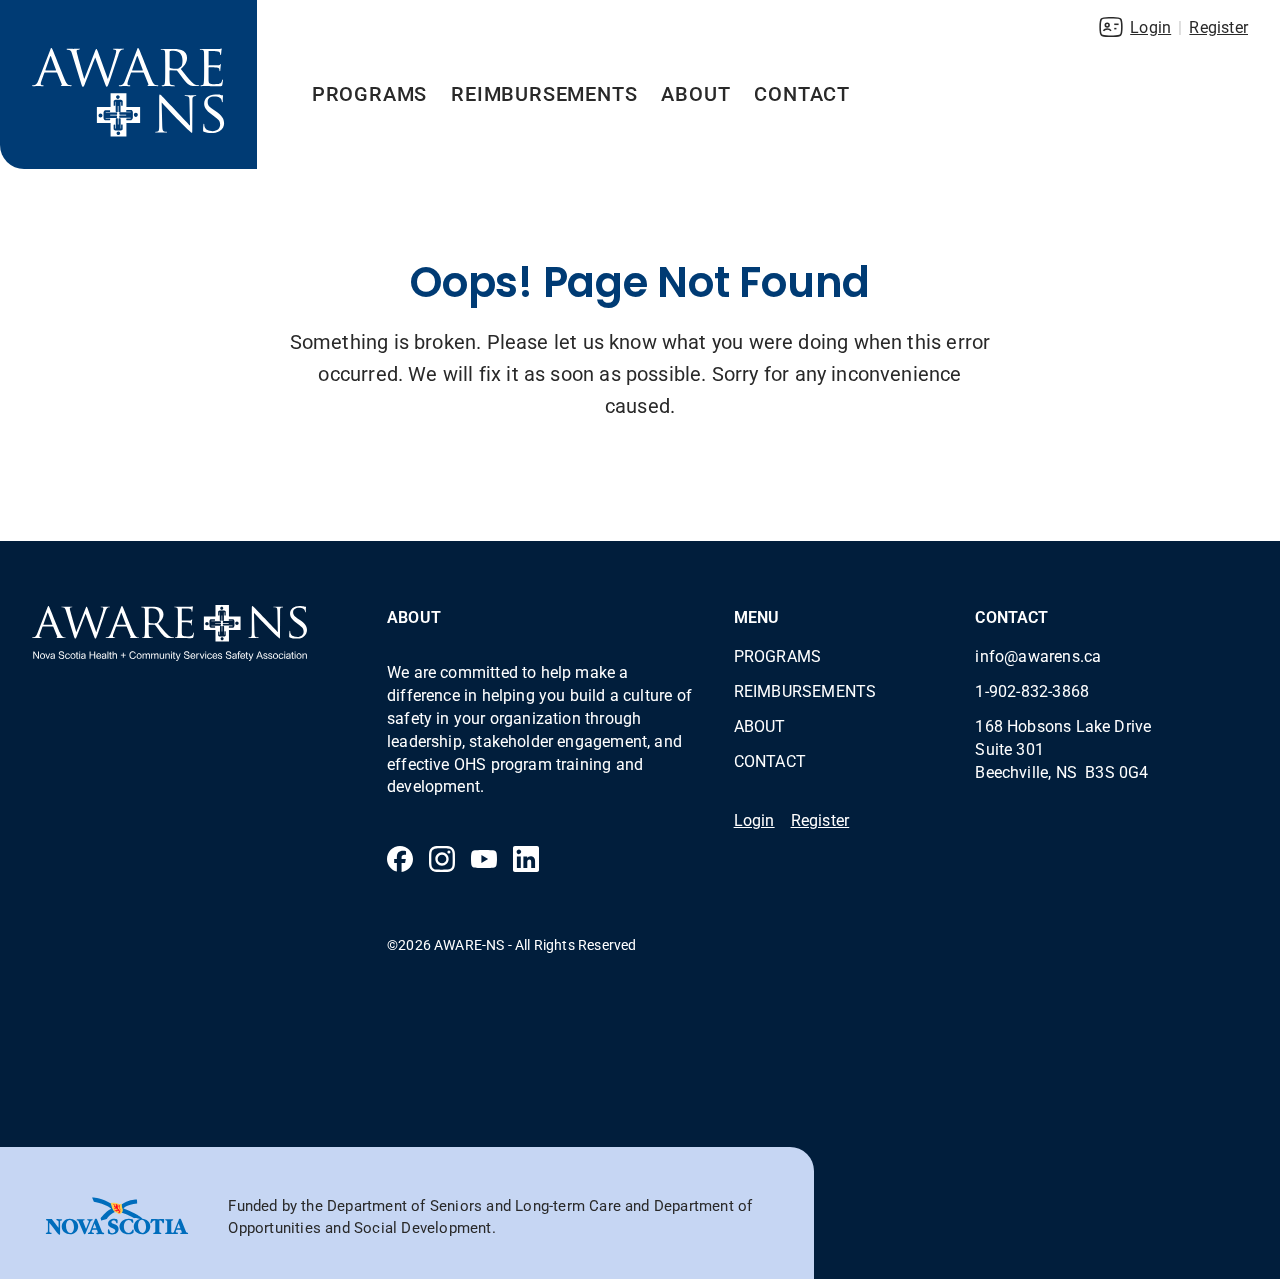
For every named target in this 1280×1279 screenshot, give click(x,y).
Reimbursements (544, 93)
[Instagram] (442, 859)
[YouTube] (484, 859)
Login (1150, 26)
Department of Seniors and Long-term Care (474, 1205)
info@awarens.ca (1038, 655)
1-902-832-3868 (1032, 690)
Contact (802, 93)
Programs (369, 93)
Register (1218, 26)
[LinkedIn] (526, 859)
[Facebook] (400, 859)
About (695, 93)
